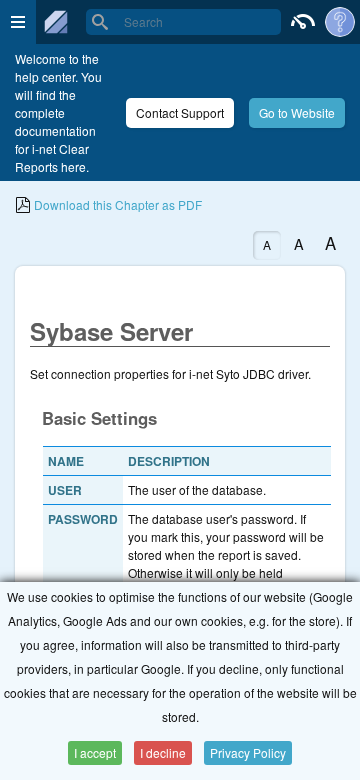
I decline (163, 752)
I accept (95, 752)
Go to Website (297, 112)
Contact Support (180, 112)
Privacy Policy (248, 752)
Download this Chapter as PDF (116, 204)
